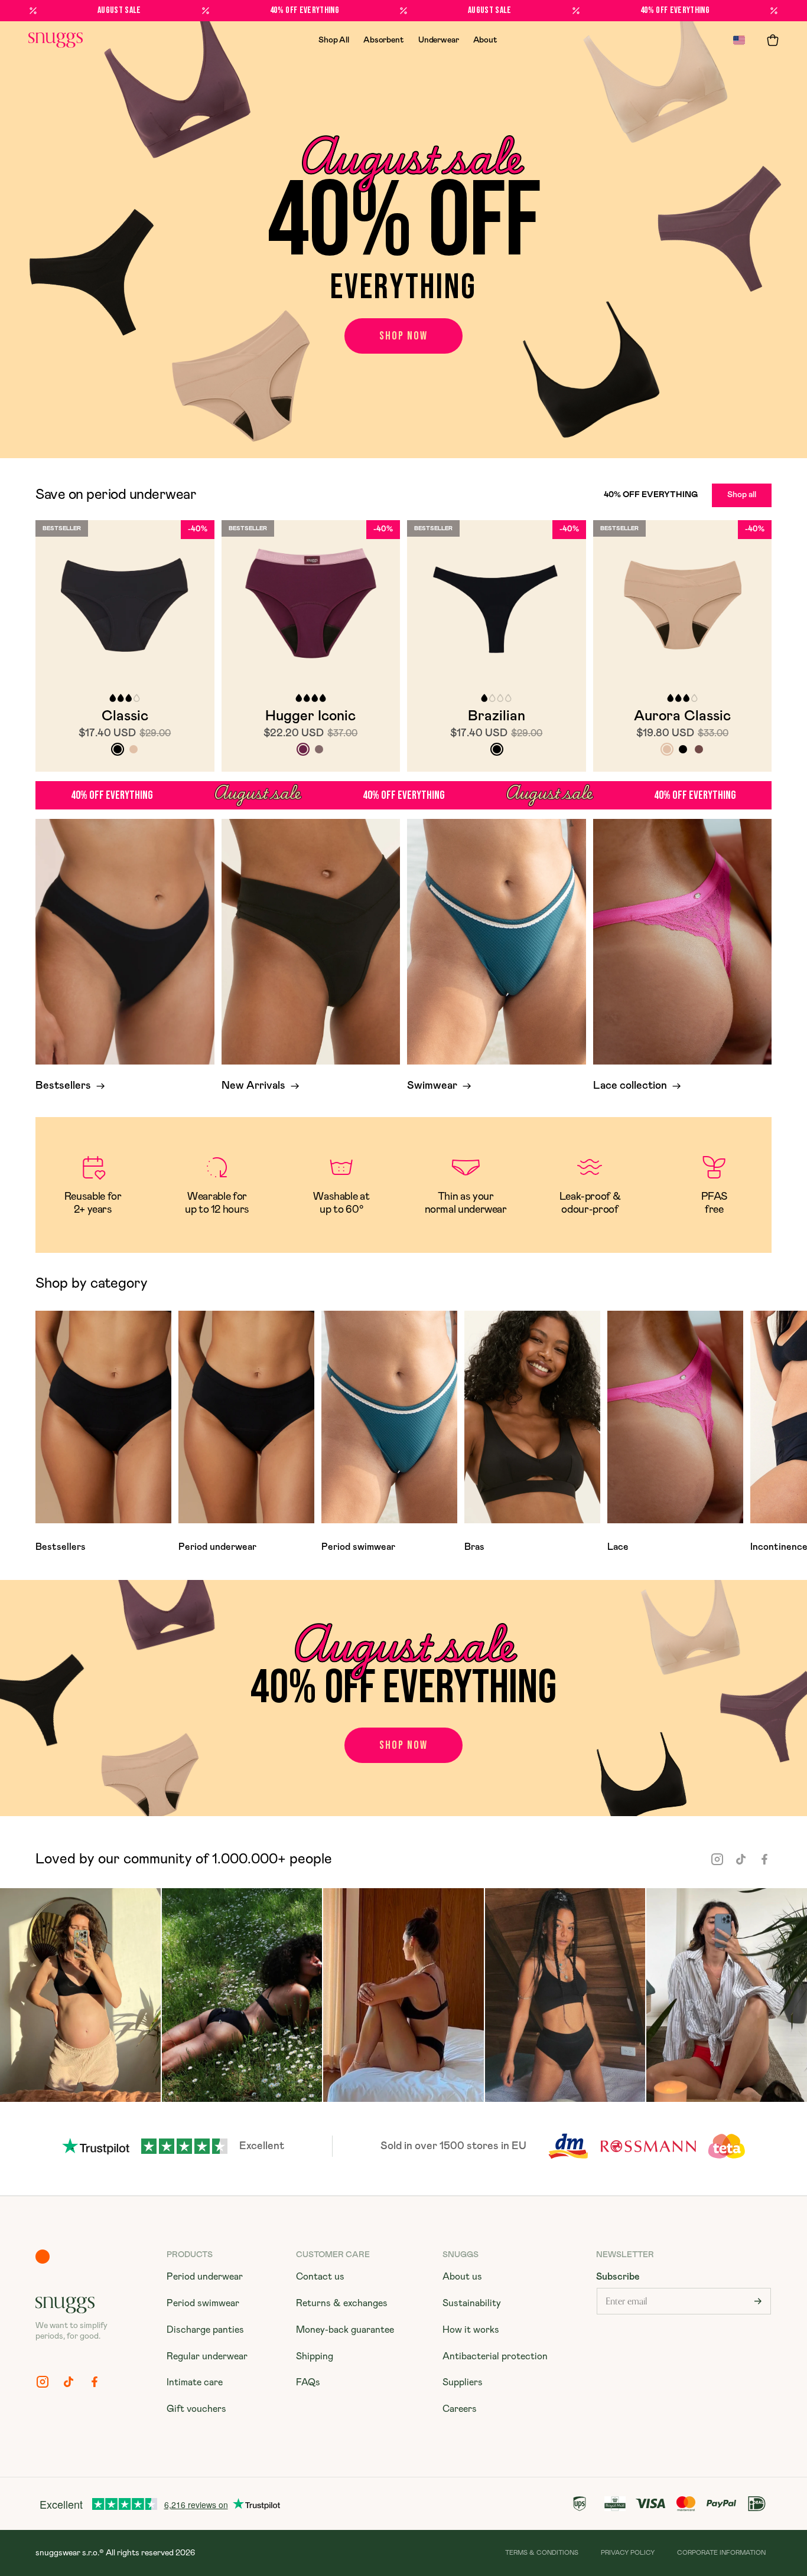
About (485, 40)
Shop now (403, 336)
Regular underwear (207, 2356)
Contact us (320, 2277)
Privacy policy (628, 2553)
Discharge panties (205, 2330)
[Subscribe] (758, 2301)
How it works (471, 2330)
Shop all (742, 495)
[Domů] (56, 40)
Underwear (439, 40)
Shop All (334, 40)
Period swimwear (203, 2303)
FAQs (308, 2382)
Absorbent (384, 40)
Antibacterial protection (495, 2356)
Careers (460, 2409)
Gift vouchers (196, 2409)
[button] (773, 40)
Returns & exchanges (342, 2303)
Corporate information (721, 2553)
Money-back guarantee (345, 2330)
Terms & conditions (542, 2553)
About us (462, 2277)
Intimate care (195, 2382)
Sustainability (472, 2303)
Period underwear (205, 2277)
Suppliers (463, 2382)
